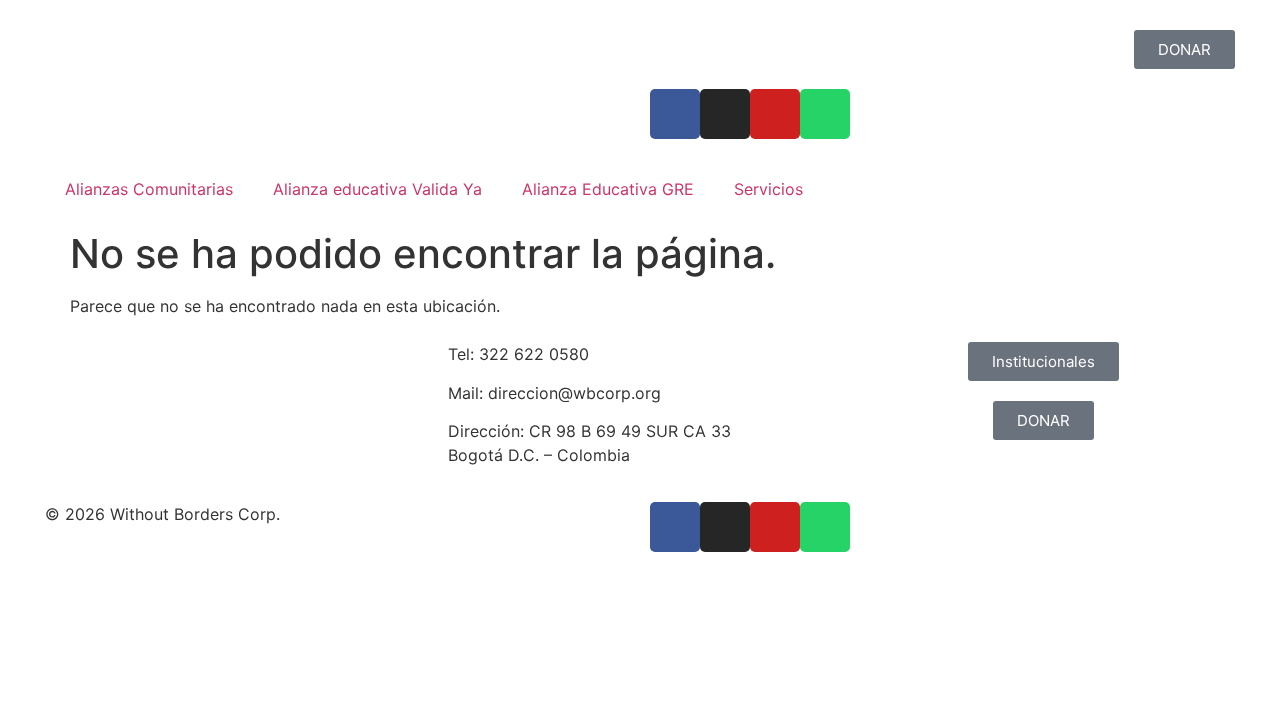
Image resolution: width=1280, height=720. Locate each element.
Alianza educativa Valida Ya (377, 189)
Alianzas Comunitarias (149, 189)
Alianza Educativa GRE (608, 189)
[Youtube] (775, 114)
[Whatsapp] (825, 114)
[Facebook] (675, 114)
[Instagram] (725, 114)
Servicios (768, 189)
